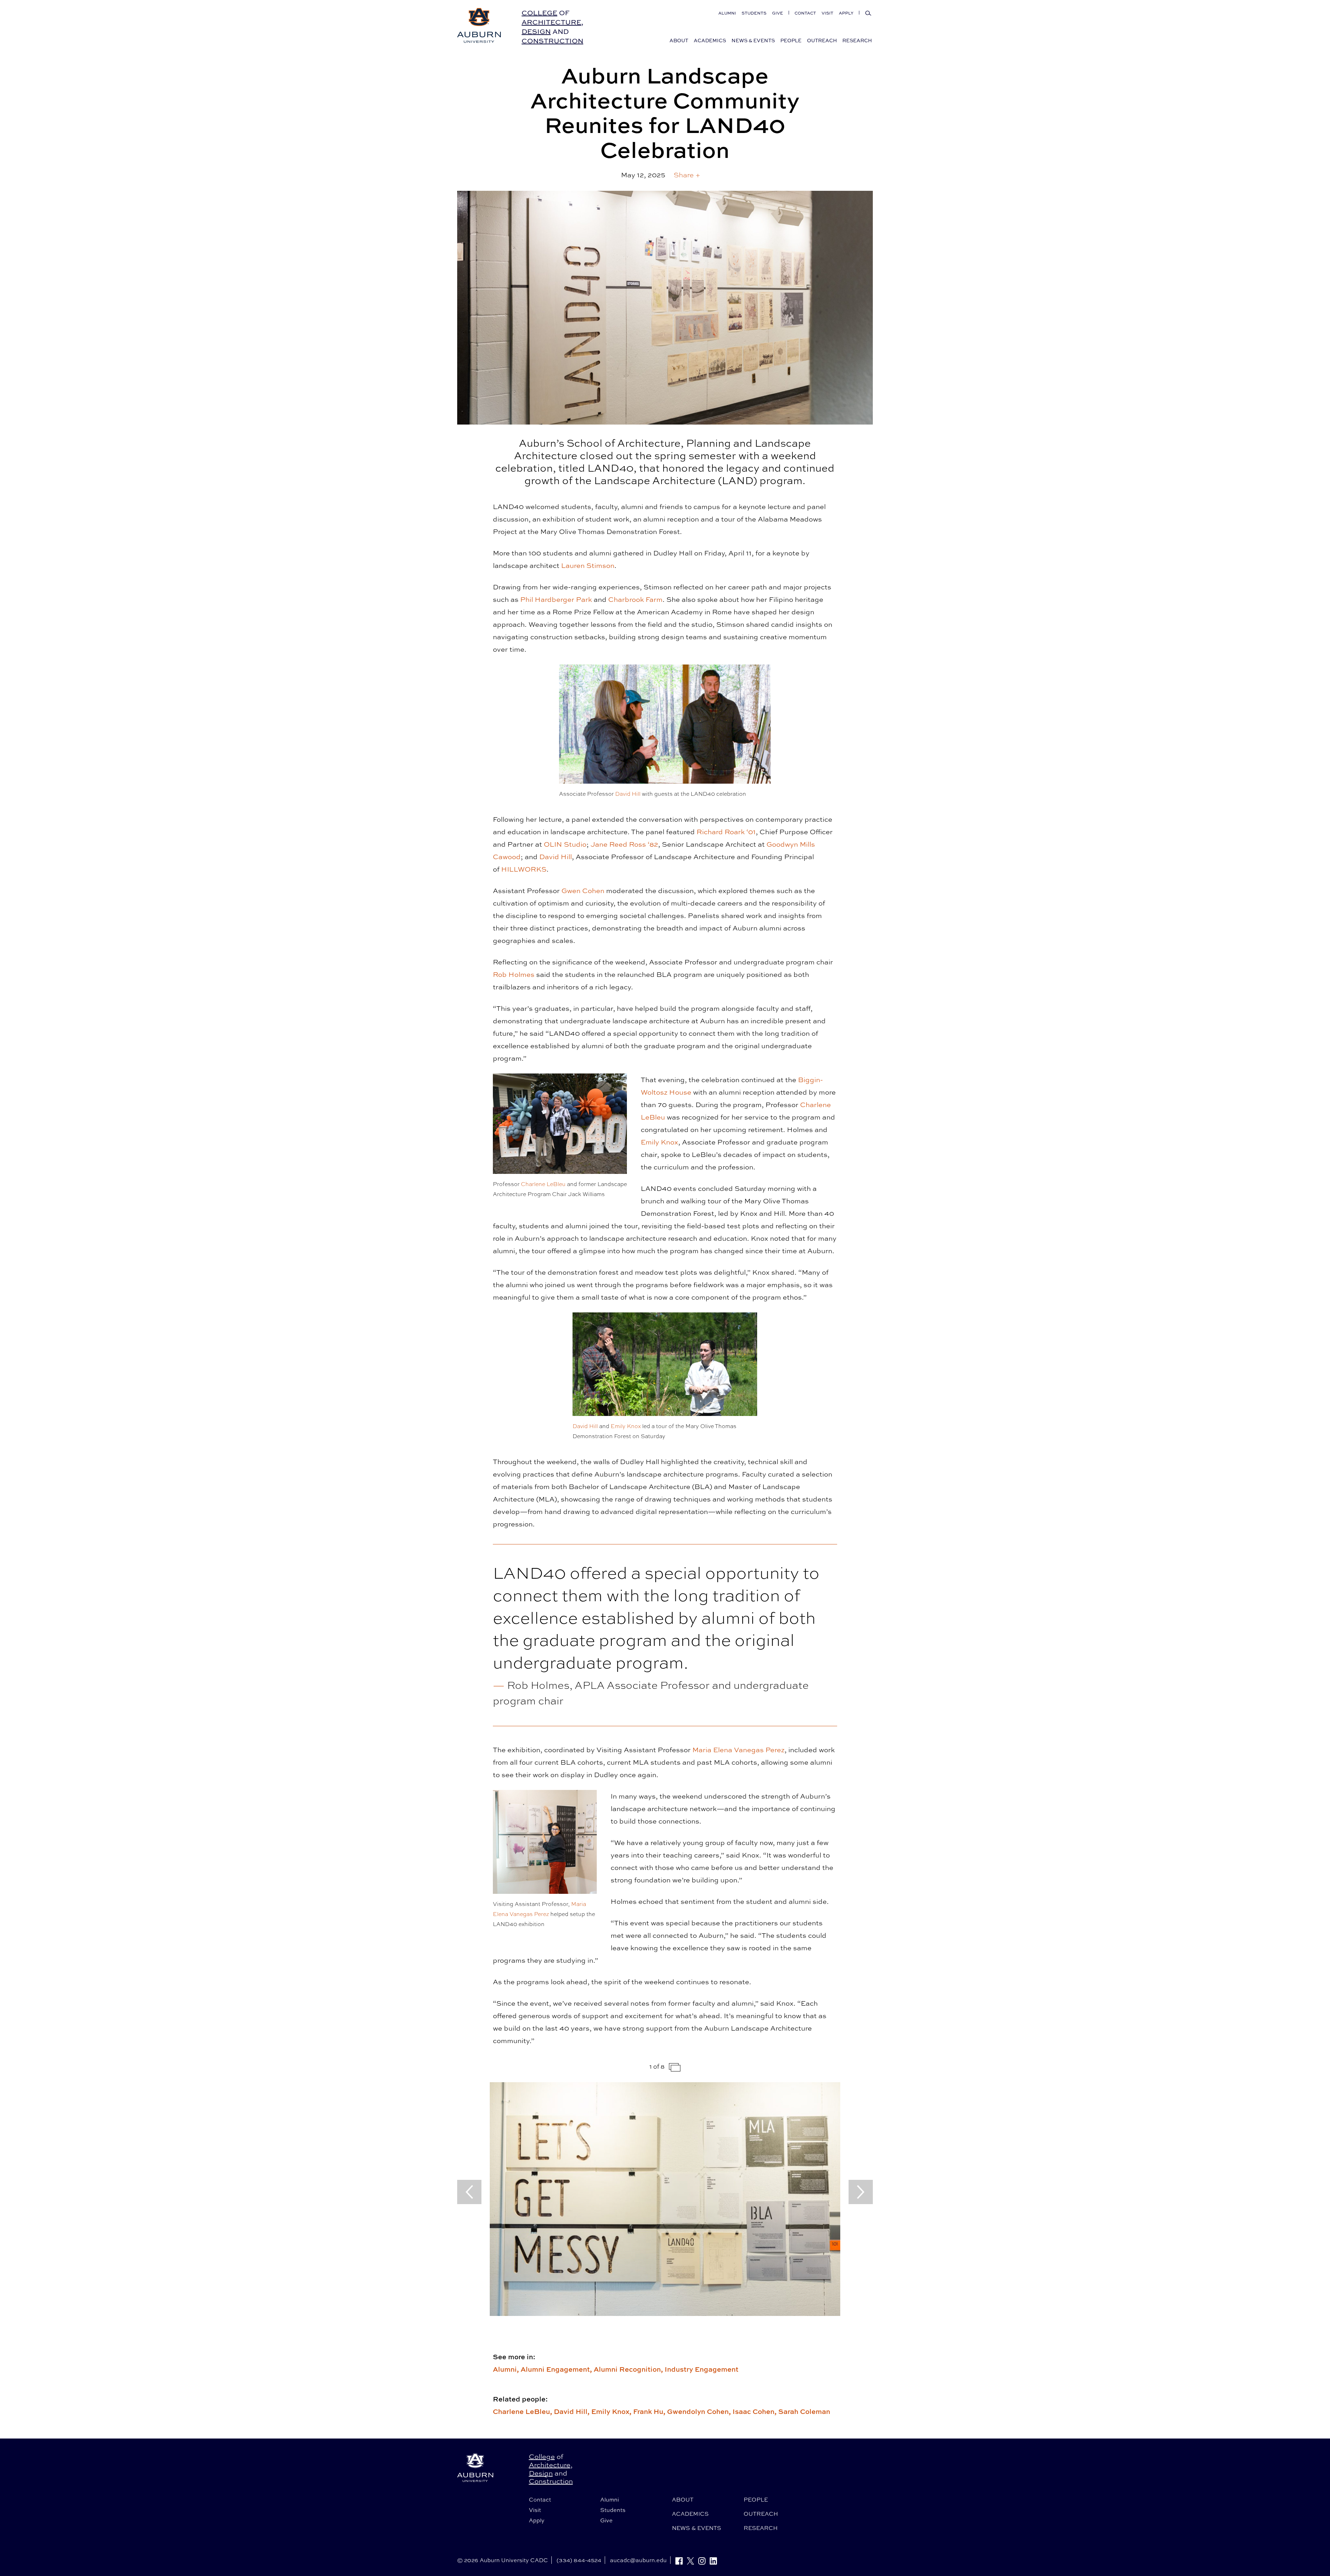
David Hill (628, 794)
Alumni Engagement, (557, 2369)
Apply (846, 13)
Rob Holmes (514, 974)
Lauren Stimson (588, 565)
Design (536, 31)
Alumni (727, 13)
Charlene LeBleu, (523, 2411)
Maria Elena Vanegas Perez (738, 1750)
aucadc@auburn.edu (638, 2560)
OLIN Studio (565, 844)
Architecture (551, 22)
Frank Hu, (650, 2411)
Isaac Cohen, (755, 2411)
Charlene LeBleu (543, 1184)
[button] (687, 175)
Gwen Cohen (583, 890)
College (539, 13)
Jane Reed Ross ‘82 (624, 844)
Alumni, (507, 2369)
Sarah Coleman (804, 2411)
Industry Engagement (702, 2369)
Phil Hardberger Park (556, 599)
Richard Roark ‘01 (726, 832)
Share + (687, 175)
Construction (552, 41)
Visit (827, 13)
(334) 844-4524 (579, 2560)
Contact (805, 13)
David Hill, (573, 2411)
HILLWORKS (524, 869)
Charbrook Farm (635, 599)
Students (754, 13)
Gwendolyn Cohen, (700, 2411)
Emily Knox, (612, 2411)
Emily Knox (659, 1142)
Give (778, 13)
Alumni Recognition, (629, 2369)
